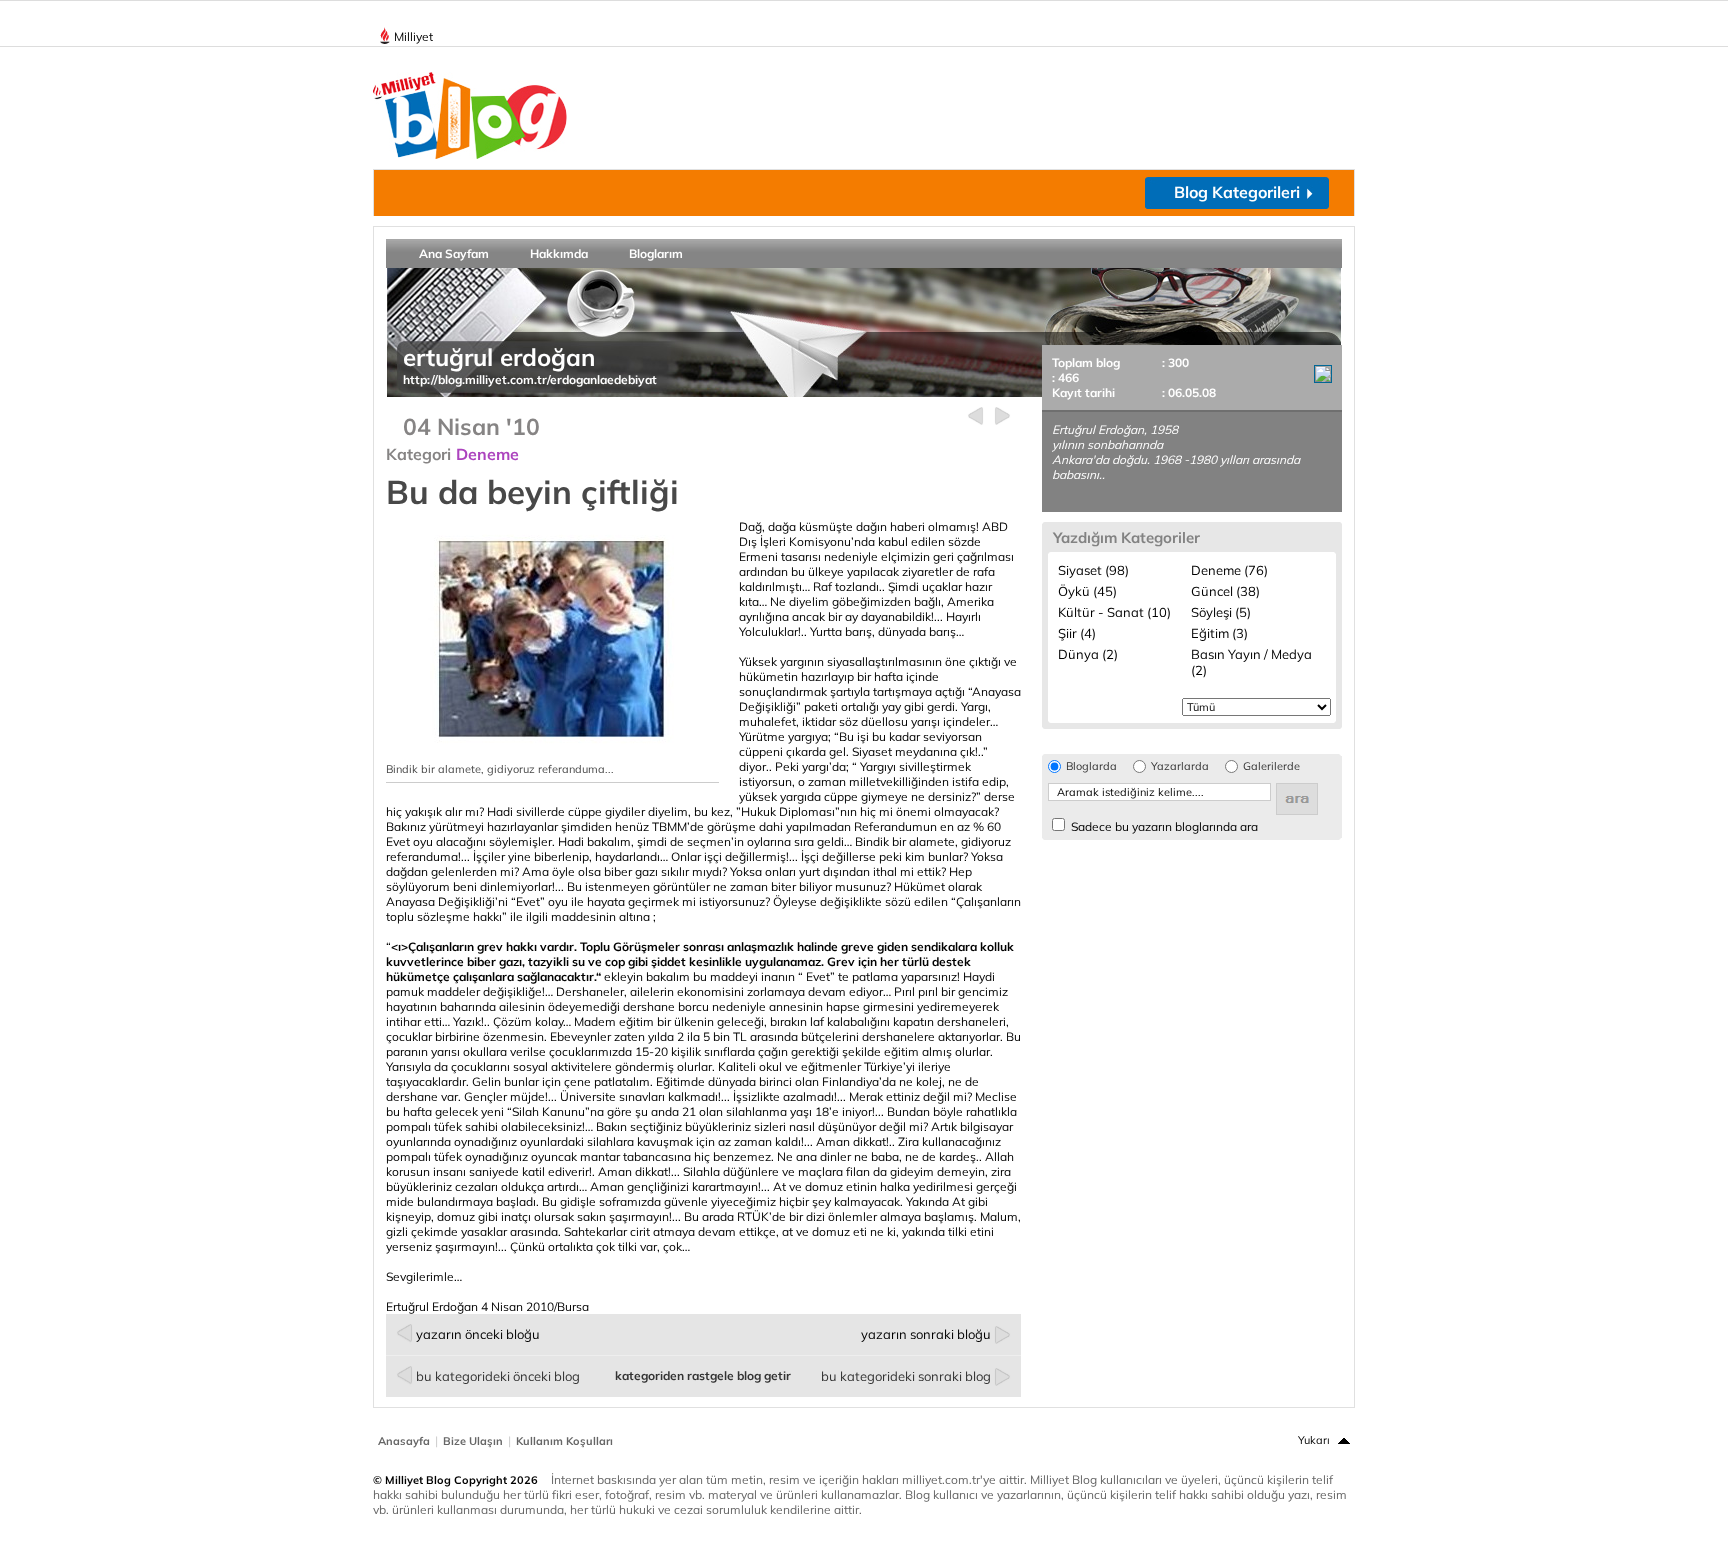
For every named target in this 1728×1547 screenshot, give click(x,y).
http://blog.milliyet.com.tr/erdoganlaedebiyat (530, 379)
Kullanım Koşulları (564, 1441)
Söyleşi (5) (1221, 612)
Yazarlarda (1180, 766)
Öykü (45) (1087, 591)
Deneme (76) (1229, 570)
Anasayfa (404, 1441)
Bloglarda (1091, 766)
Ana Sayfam (454, 253)
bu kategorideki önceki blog (498, 1376)
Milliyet (413, 36)
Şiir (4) (1077, 633)
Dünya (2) (1088, 654)
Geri (975, 416)
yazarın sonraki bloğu (926, 1334)
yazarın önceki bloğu (478, 1334)
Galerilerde (1271, 766)
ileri (1002, 416)
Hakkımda (559, 253)
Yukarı (1314, 1440)
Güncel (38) (1225, 591)
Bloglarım (656, 253)
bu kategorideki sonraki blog (906, 1376)
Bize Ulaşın (473, 1441)
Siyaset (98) (1093, 570)
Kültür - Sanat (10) (1114, 612)
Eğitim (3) (1219, 633)
